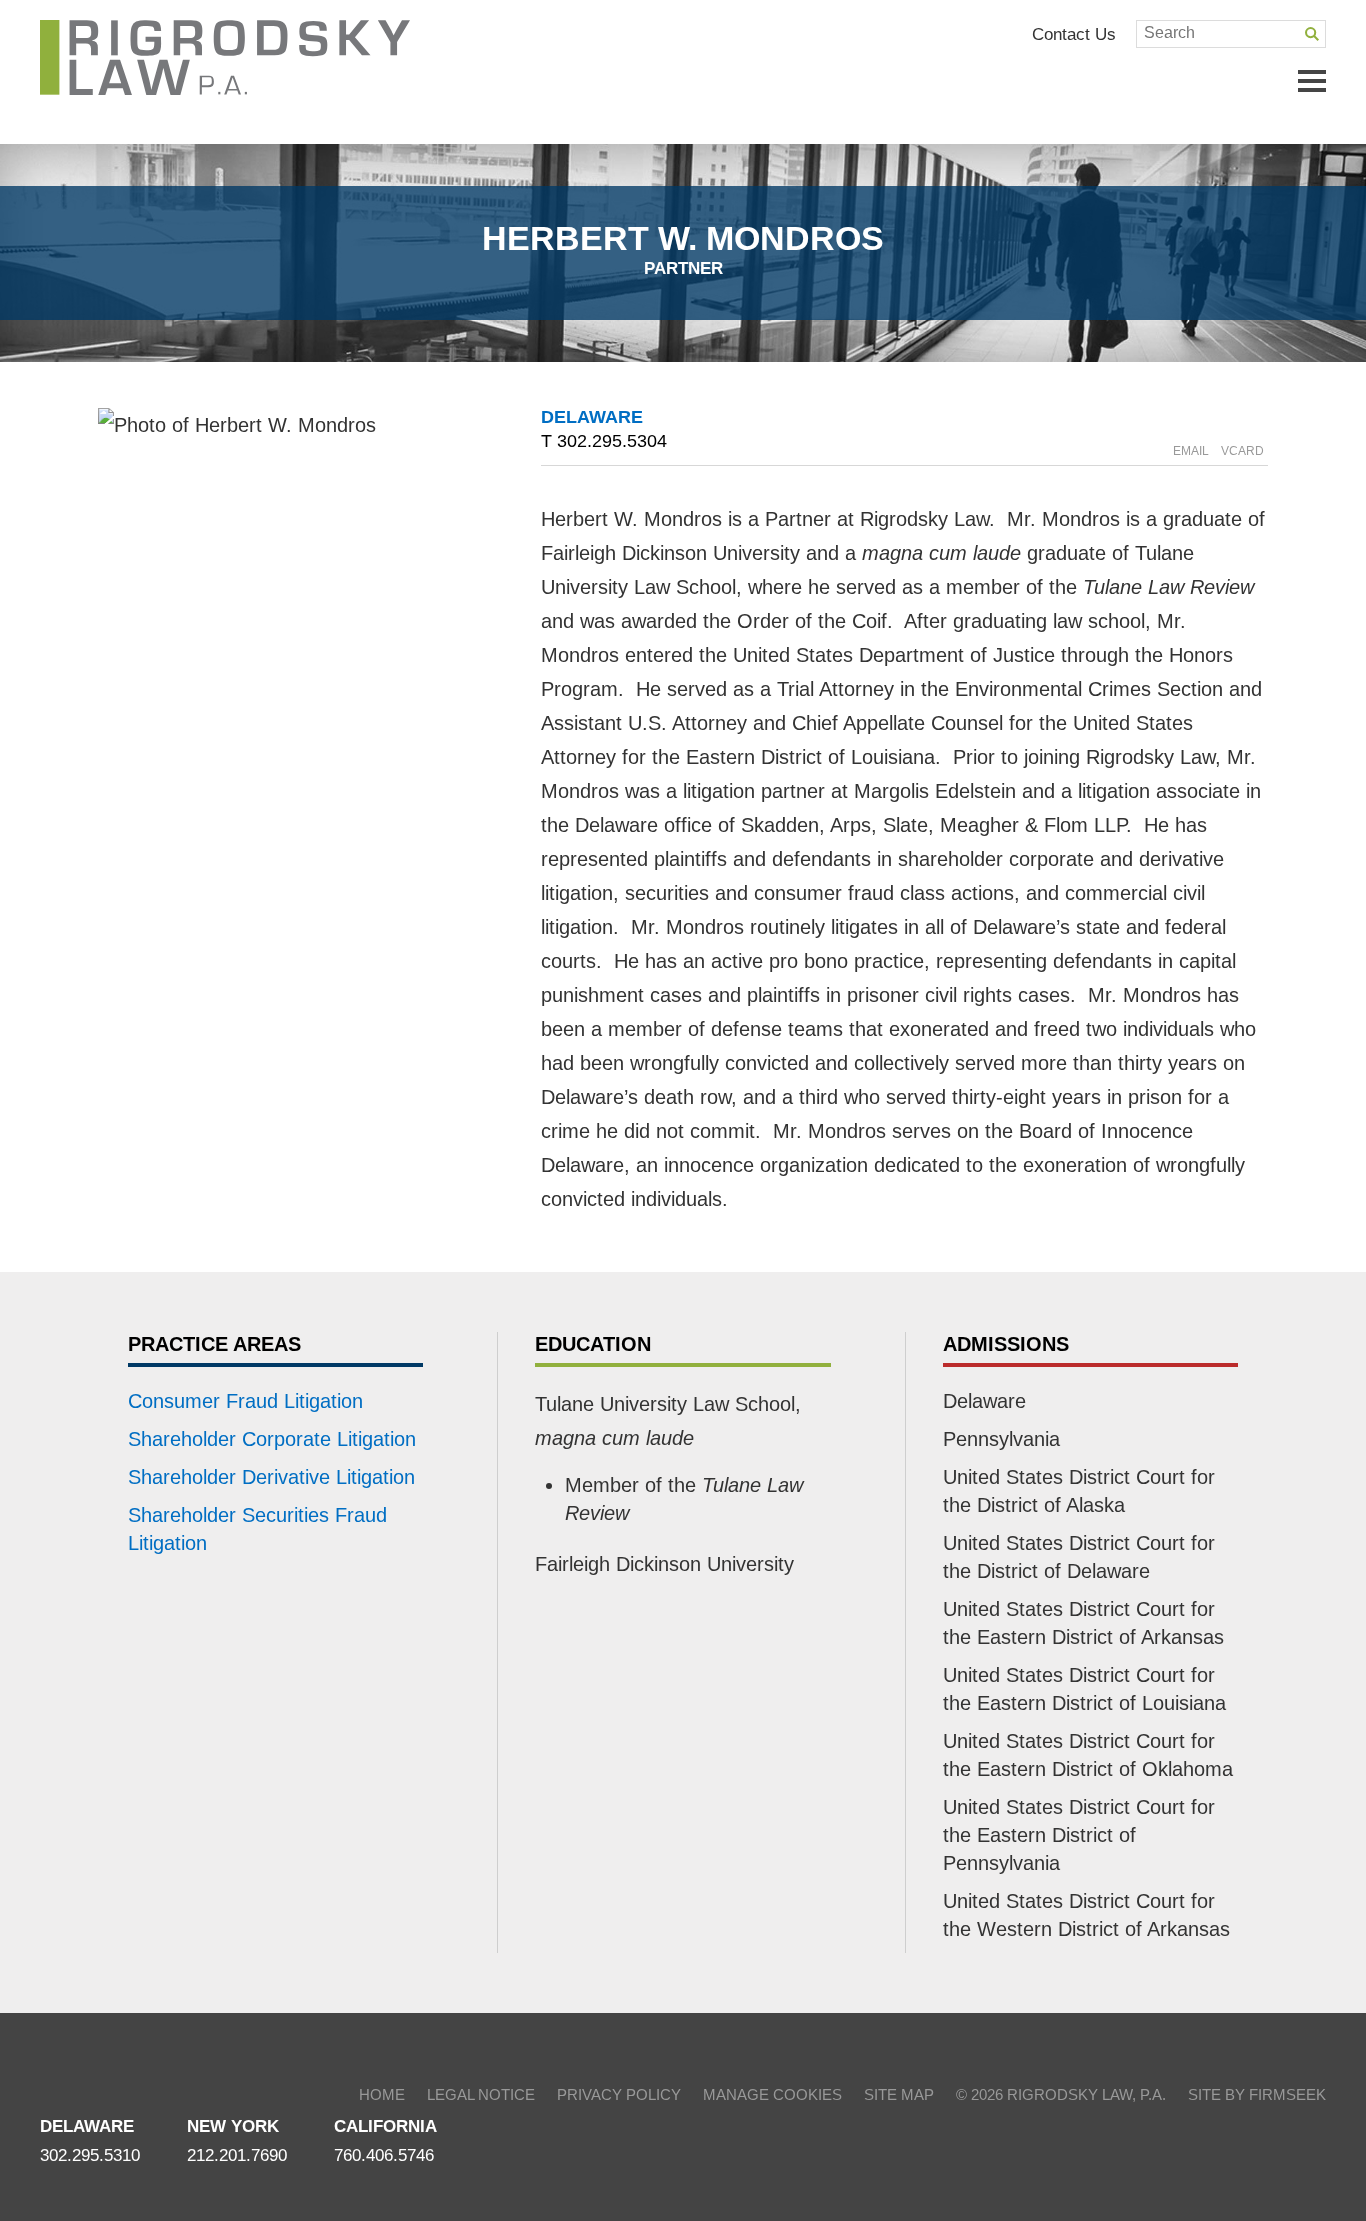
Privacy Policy (619, 2094)
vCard (1242, 451)
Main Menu (1312, 81)
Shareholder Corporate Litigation (272, 1439)
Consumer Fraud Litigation (245, 1401)
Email (1191, 451)
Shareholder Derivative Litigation (271, 1477)
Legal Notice (481, 2094)
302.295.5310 (90, 2155)
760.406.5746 (384, 2155)
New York (233, 2126)
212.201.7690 (237, 2155)
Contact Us (1074, 34)
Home (382, 2094)
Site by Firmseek (1257, 2094)
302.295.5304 (612, 441)
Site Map (899, 2094)
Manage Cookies (772, 2094)
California (385, 2126)
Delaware (592, 417)
